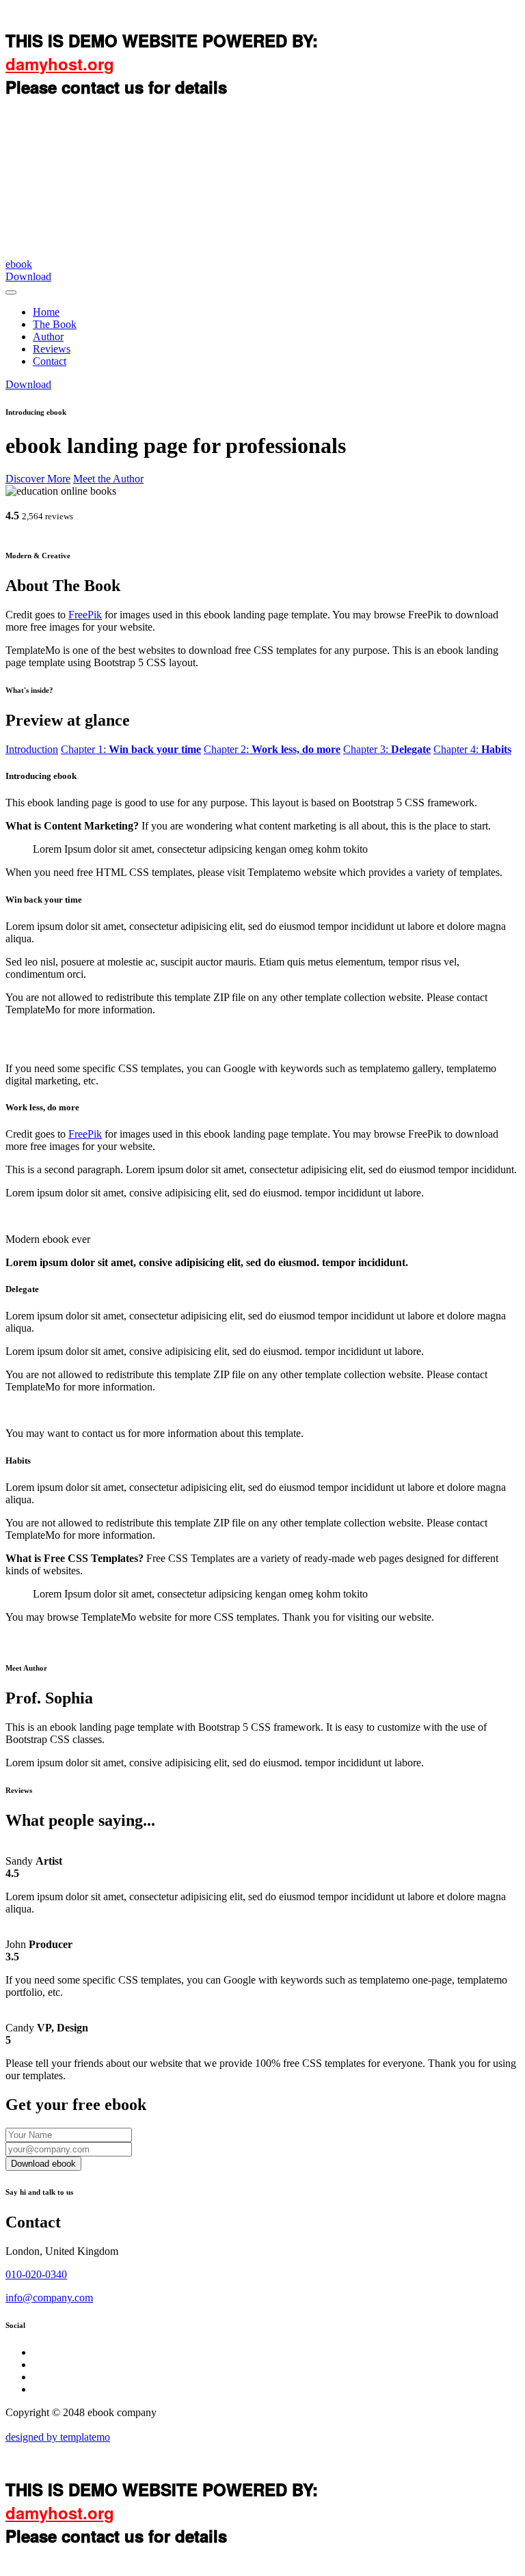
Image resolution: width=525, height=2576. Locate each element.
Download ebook (43, 2164)
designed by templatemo (58, 2437)
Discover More (38, 479)
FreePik (85, 615)
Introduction (32, 749)
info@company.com (49, 2298)
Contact (50, 361)
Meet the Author (108, 479)
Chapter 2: (272, 749)
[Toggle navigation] (11, 292)
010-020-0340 (36, 2274)
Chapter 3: (387, 749)
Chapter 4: (472, 749)
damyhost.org (60, 64)
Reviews (52, 349)
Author (48, 337)
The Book (55, 324)
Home (46, 312)
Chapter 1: (131, 749)
